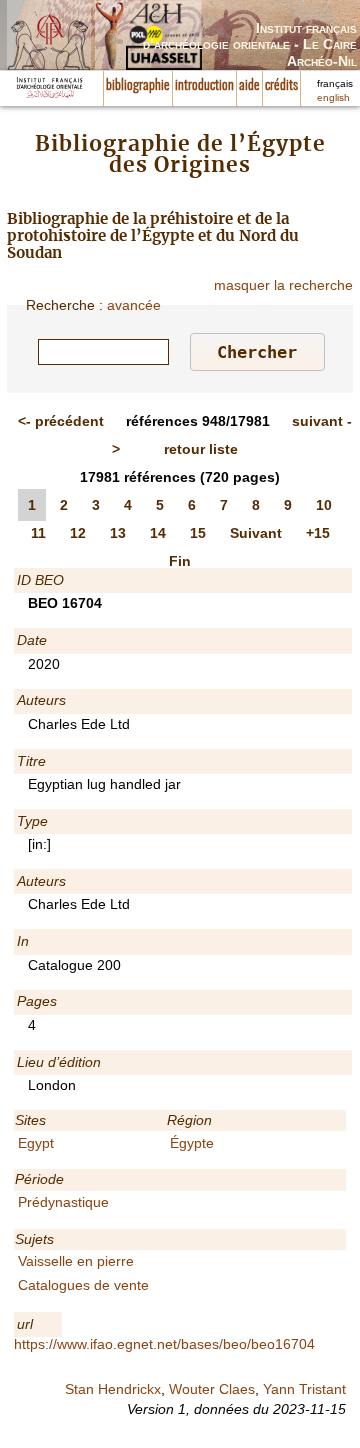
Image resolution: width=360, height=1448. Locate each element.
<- (61, 421)
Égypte (192, 1143)
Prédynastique (63, 1202)
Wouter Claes (212, 1389)
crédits (281, 86)
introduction (204, 86)
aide (249, 86)
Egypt (36, 1143)
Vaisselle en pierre (76, 1261)
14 (158, 533)
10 (324, 505)
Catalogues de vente (83, 1285)
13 (118, 533)
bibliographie (138, 86)
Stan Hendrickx (113, 1389)
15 (198, 533)
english (333, 97)
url (25, 1324)
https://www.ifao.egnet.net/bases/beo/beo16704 (164, 1344)
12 (78, 533)
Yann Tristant (304, 1389)
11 (38, 533)
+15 (318, 533)
